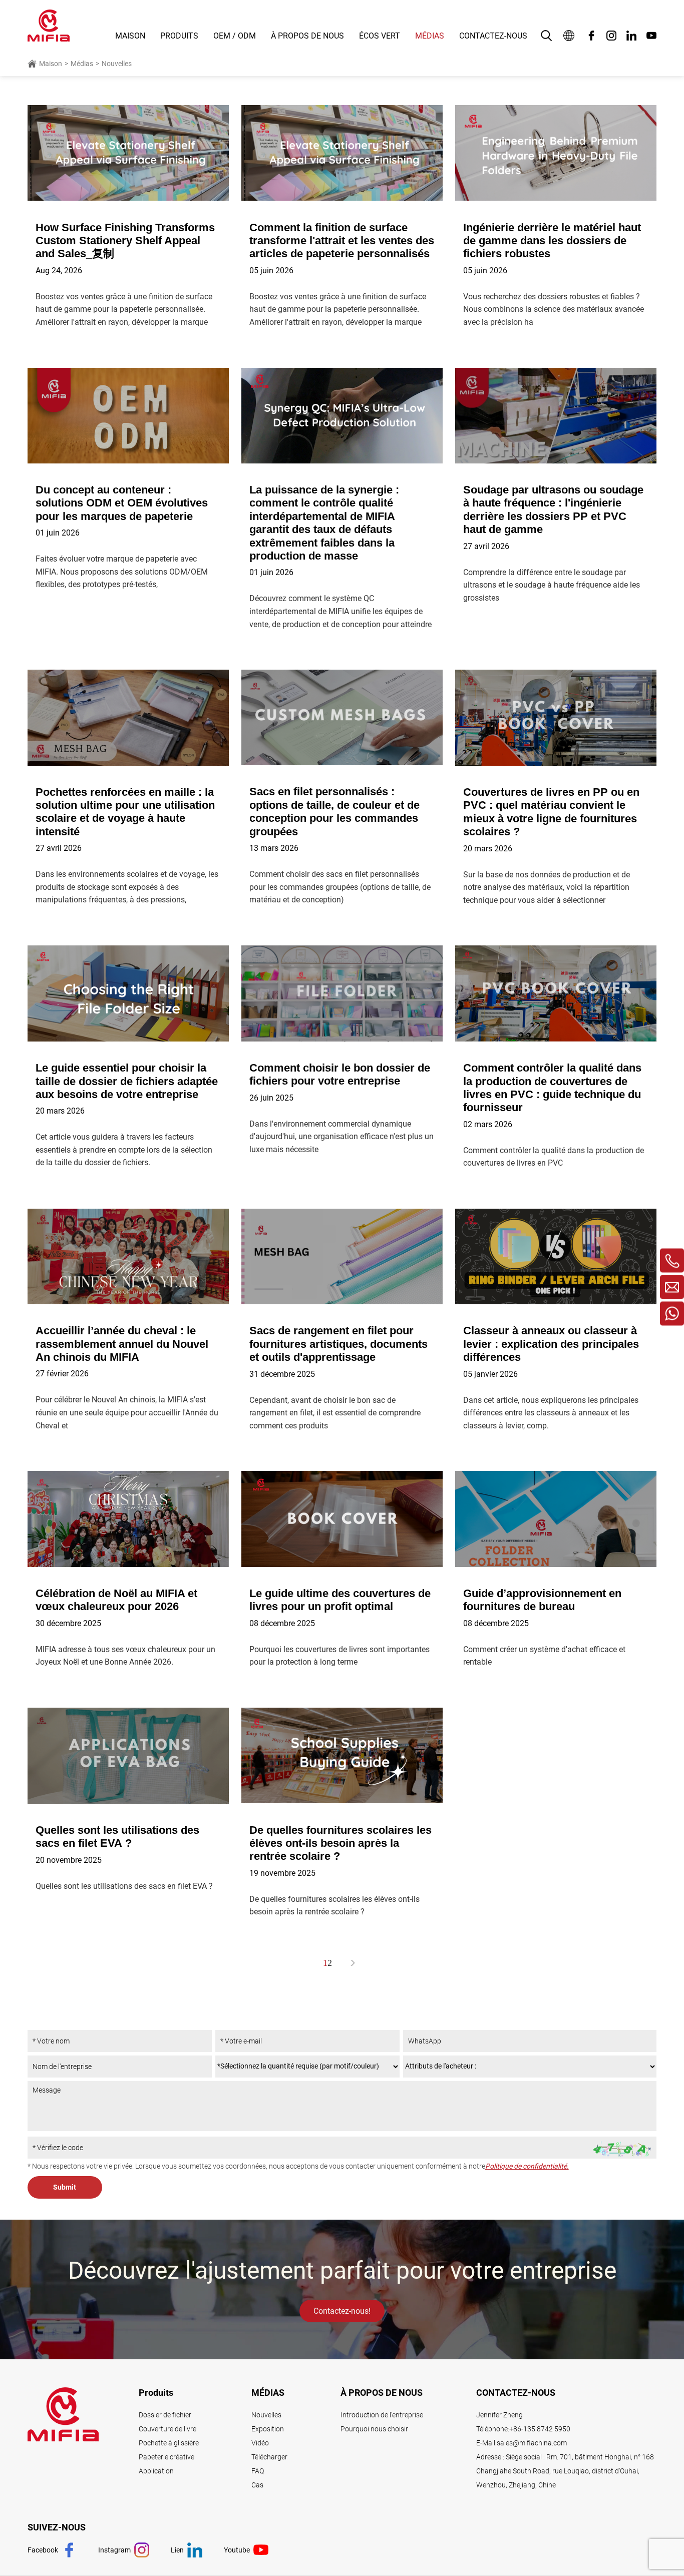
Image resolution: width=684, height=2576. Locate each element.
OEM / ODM (235, 36)
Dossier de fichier (165, 2415)
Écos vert (380, 36)
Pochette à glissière (169, 2443)
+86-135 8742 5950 (540, 2429)
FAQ (258, 2471)
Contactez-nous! (342, 2311)
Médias (430, 36)
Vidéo (260, 2443)
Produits (179, 36)
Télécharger (269, 2457)
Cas (257, 2485)
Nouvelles (117, 64)
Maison (51, 64)
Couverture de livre (167, 2429)
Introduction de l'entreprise (382, 2415)
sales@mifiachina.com (532, 2443)
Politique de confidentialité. (527, 2166)
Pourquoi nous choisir (374, 2429)
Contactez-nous (493, 36)
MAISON (130, 36)
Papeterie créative (166, 2457)
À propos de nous (307, 36)
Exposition (268, 2429)
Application (156, 2471)
